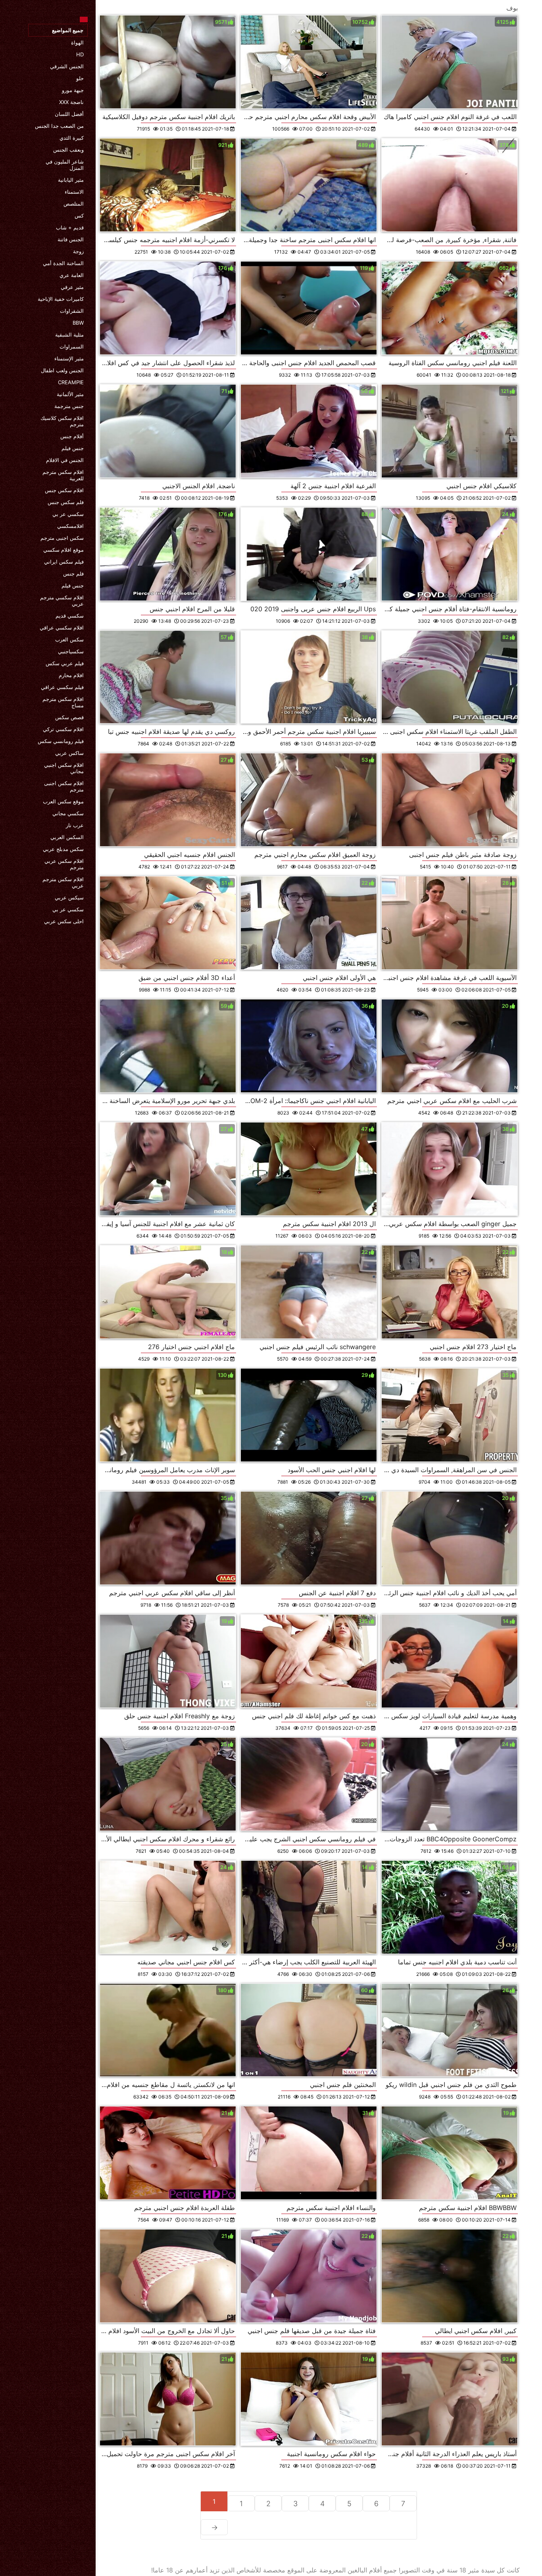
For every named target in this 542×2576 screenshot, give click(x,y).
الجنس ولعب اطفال (62, 370)
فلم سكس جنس (66, 502)
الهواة (77, 42)
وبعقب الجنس (68, 150)
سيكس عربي (69, 897)
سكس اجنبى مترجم (62, 538)
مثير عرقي (72, 287)
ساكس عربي (69, 753)
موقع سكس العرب (63, 801)
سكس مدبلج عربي (63, 849)
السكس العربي (67, 837)
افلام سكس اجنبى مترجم (64, 786)
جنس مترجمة (69, 406)
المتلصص (74, 204)
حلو (80, 78)
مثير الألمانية (70, 394)
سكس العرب (69, 639)
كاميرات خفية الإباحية (61, 299)
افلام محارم (71, 675)
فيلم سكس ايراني (64, 562)
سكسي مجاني (68, 813)
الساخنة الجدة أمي (63, 263)
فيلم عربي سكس (65, 663)
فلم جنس (73, 574)
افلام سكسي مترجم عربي (62, 601)
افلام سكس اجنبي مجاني (64, 768)
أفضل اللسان (69, 114)
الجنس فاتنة (71, 239)
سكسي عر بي (68, 514)
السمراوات (72, 347)
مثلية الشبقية (69, 335)
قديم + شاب (70, 227)
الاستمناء (74, 192)
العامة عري (72, 275)
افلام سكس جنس (64, 490)
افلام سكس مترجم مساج (63, 702)
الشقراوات (72, 311)
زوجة (78, 251)
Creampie (71, 382)
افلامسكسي (70, 526)
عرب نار (75, 825)
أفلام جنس (72, 436)
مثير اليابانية (71, 180)
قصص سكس (69, 717)
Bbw (78, 323)
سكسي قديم (70, 616)
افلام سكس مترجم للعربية (63, 475)
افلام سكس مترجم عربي (63, 882)
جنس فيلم (73, 448)
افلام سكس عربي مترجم (64, 864)
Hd (80, 54)
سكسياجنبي (71, 651)
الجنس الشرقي (67, 66)
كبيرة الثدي (72, 138)
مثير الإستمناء (69, 358)
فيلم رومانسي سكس (61, 741)
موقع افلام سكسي (63, 550)
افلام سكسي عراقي (62, 628)
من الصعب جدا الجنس (59, 126)
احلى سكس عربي (64, 921)
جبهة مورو (73, 90)
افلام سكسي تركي (63, 729)
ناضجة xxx (71, 102)
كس (79, 216)
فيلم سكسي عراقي (62, 687)
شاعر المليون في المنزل (65, 165)
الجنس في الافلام (65, 460)
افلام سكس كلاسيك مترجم (62, 421)
